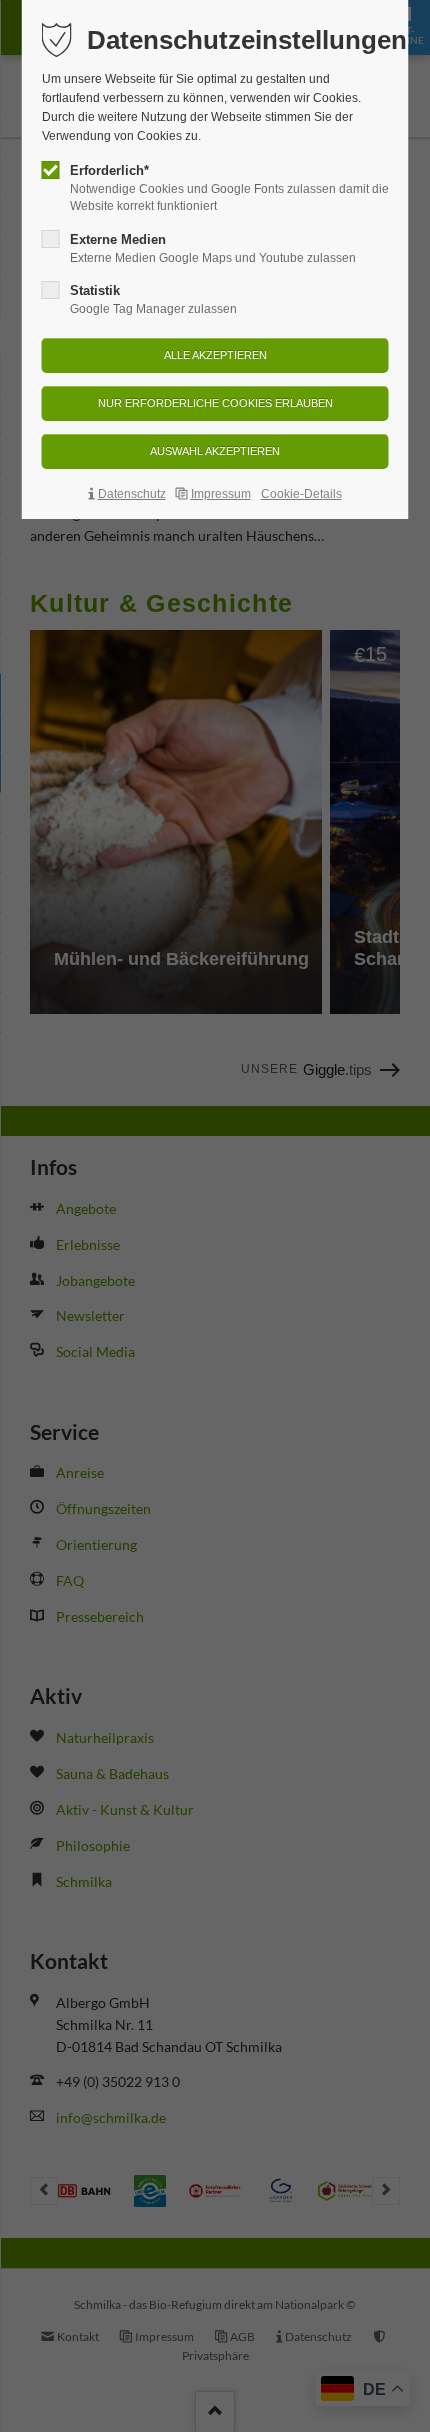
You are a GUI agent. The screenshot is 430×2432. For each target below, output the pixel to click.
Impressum (221, 494)
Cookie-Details (301, 494)
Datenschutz (132, 494)
